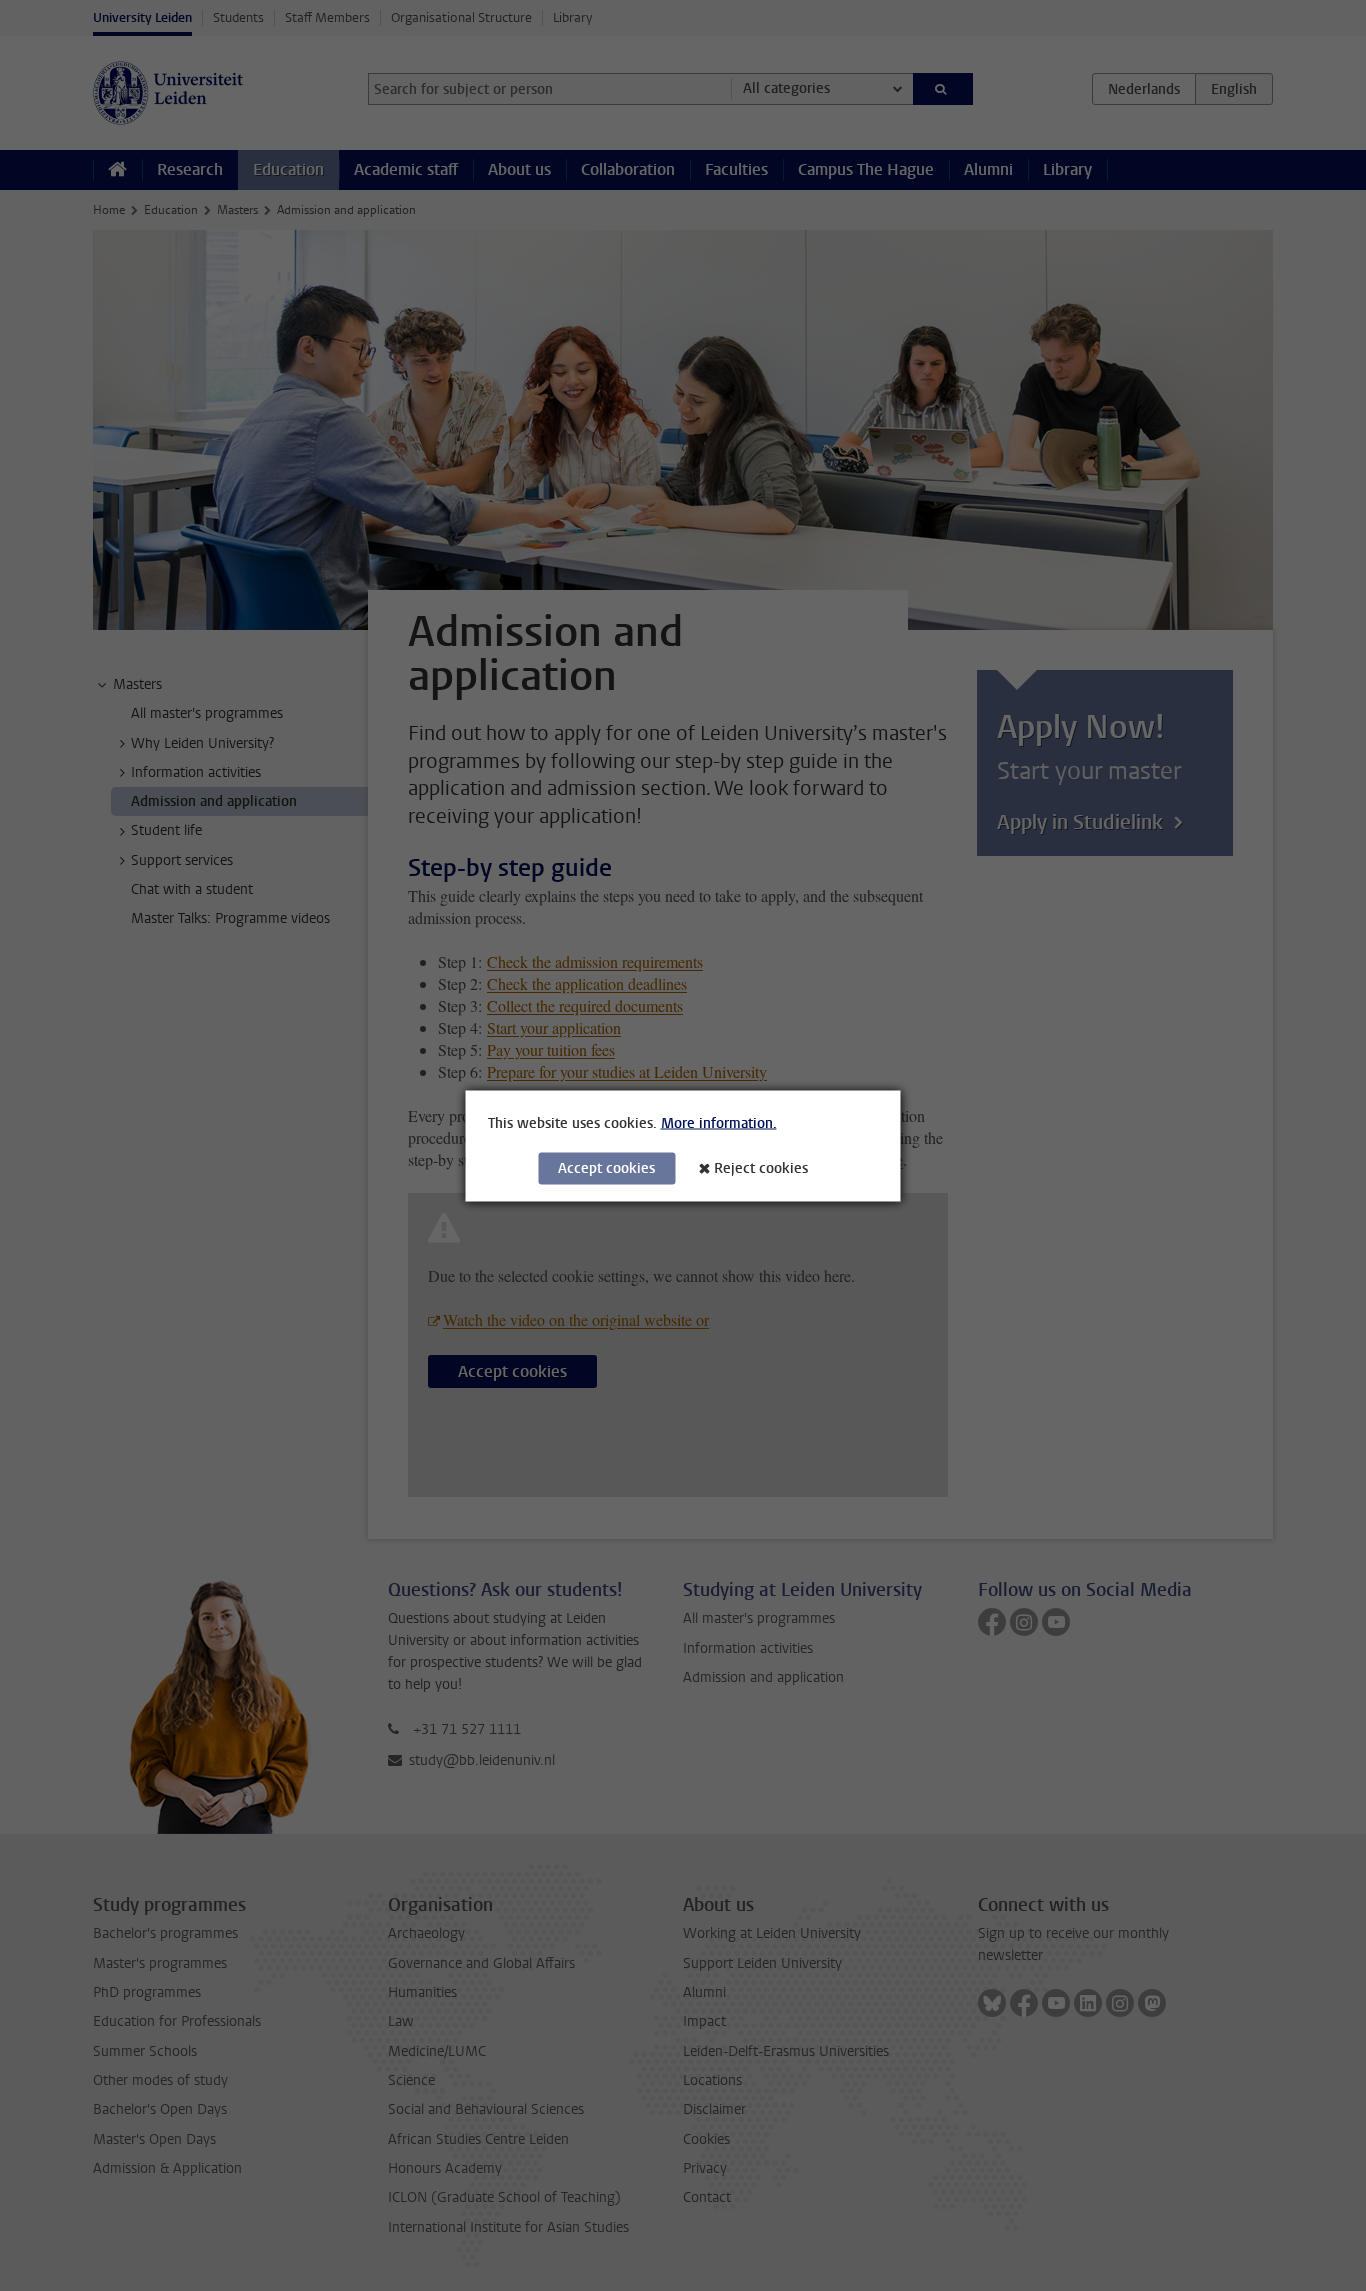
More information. (719, 1122)
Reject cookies (761, 1167)
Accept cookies (606, 1167)
